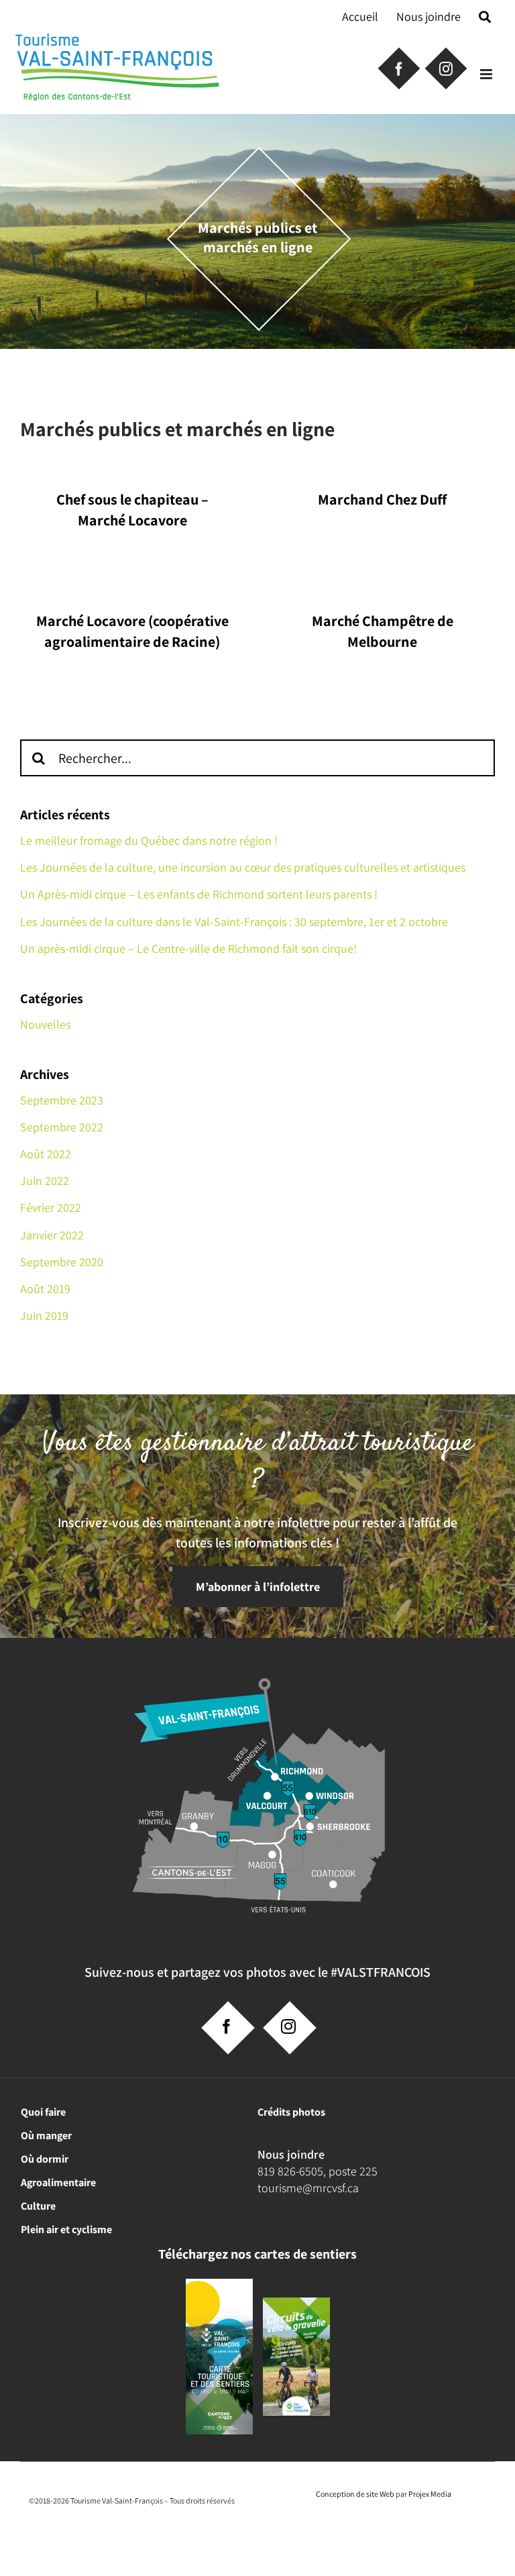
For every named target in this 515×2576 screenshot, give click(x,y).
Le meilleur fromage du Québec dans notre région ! (149, 840)
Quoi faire (43, 2112)
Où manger (46, 2135)
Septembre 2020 (62, 1262)
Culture (38, 2206)
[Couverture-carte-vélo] (296, 2303)
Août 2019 (45, 1289)
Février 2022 (51, 1207)
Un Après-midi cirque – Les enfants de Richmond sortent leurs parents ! (199, 894)
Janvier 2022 (52, 1235)
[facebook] (227, 2026)
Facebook (398, 67)
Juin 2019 (44, 1316)
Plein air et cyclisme (66, 2229)
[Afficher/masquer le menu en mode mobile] (487, 74)
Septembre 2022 (62, 1127)
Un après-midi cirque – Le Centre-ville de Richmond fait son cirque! (188, 948)
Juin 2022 (45, 1181)
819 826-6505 (290, 2171)
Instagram (445, 67)
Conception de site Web (355, 2494)
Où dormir (45, 2159)
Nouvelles (45, 1024)
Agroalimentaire (58, 2182)
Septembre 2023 (62, 1100)
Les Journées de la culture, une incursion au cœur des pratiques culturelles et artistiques (243, 867)
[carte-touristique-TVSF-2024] (219, 2284)
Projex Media (430, 2494)
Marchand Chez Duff (382, 499)
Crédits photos (291, 2112)
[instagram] (288, 2026)
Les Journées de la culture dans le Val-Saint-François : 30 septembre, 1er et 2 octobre (234, 922)
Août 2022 (46, 1154)
